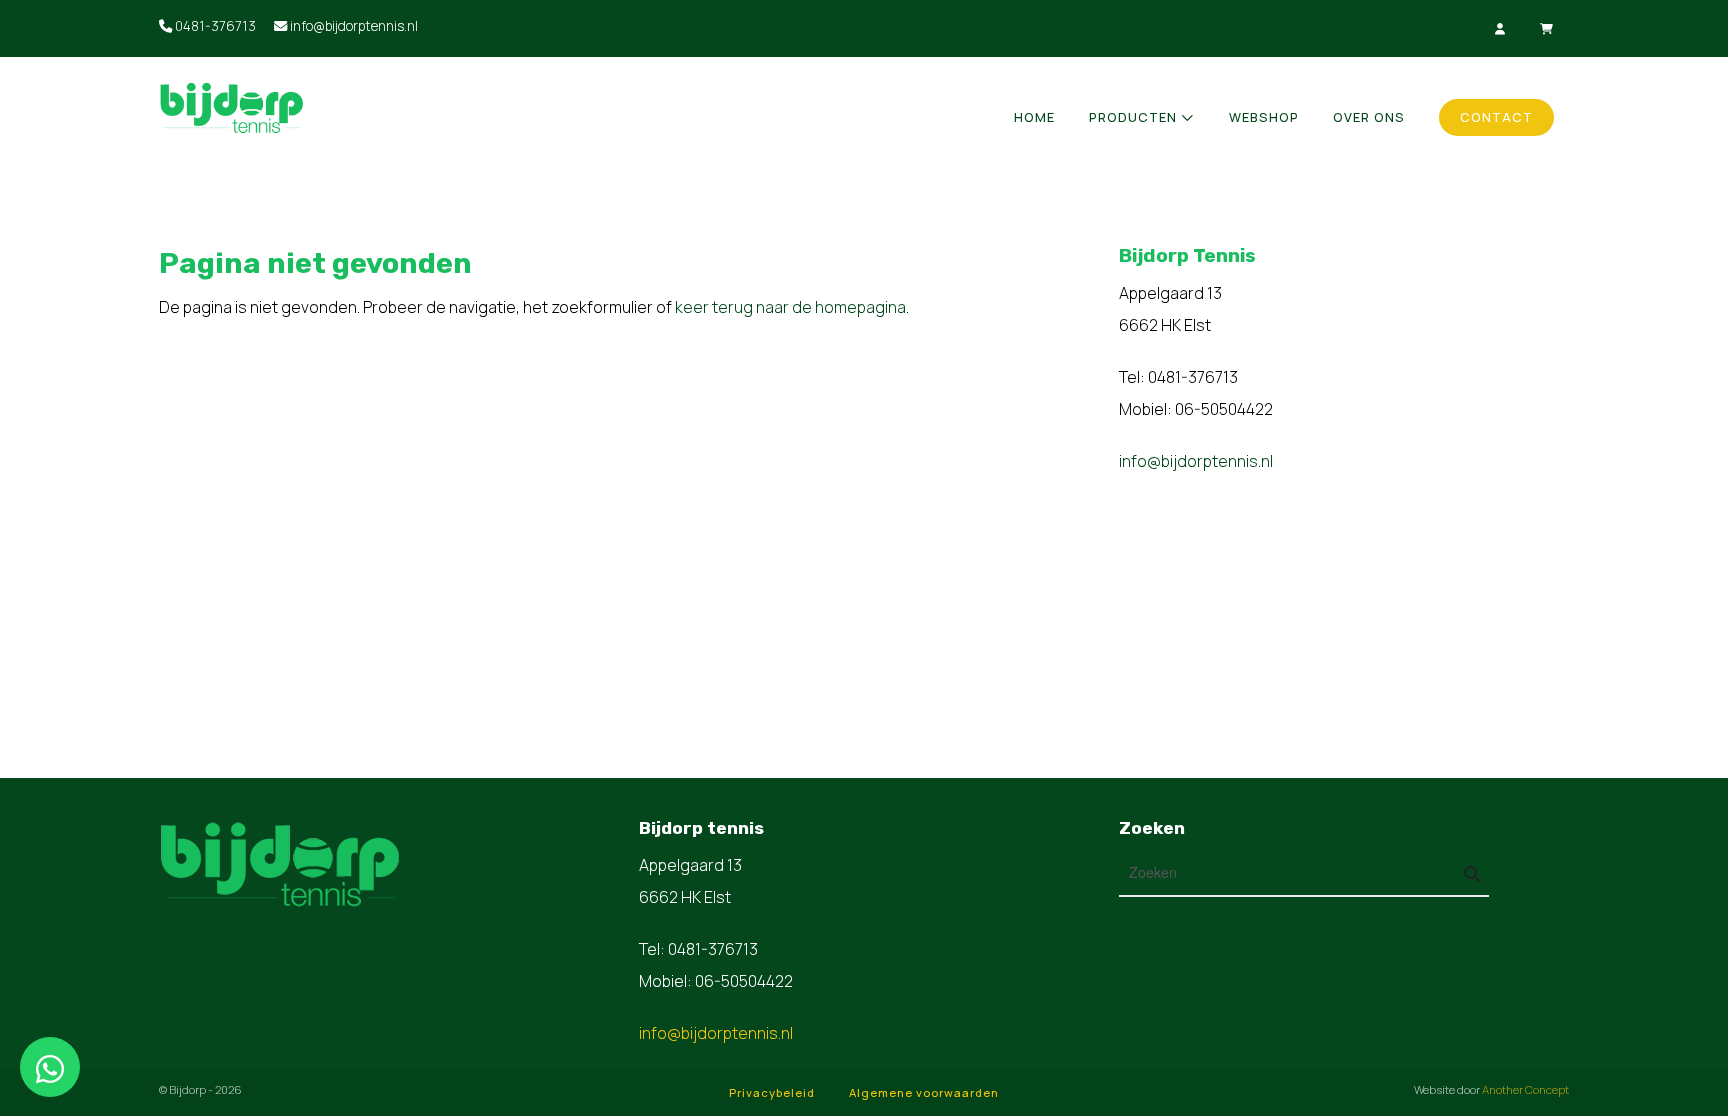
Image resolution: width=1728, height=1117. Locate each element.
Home (1034, 117)
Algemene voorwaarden (924, 1092)
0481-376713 (214, 26)
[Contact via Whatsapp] (50, 1067)
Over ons (1369, 117)
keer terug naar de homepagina (790, 307)
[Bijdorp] (324, 107)
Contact (1496, 117)
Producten (1133, 117)
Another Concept (1525, 1089)
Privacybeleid (772, 1092)
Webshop (1264, 117)
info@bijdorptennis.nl (352, 26)
